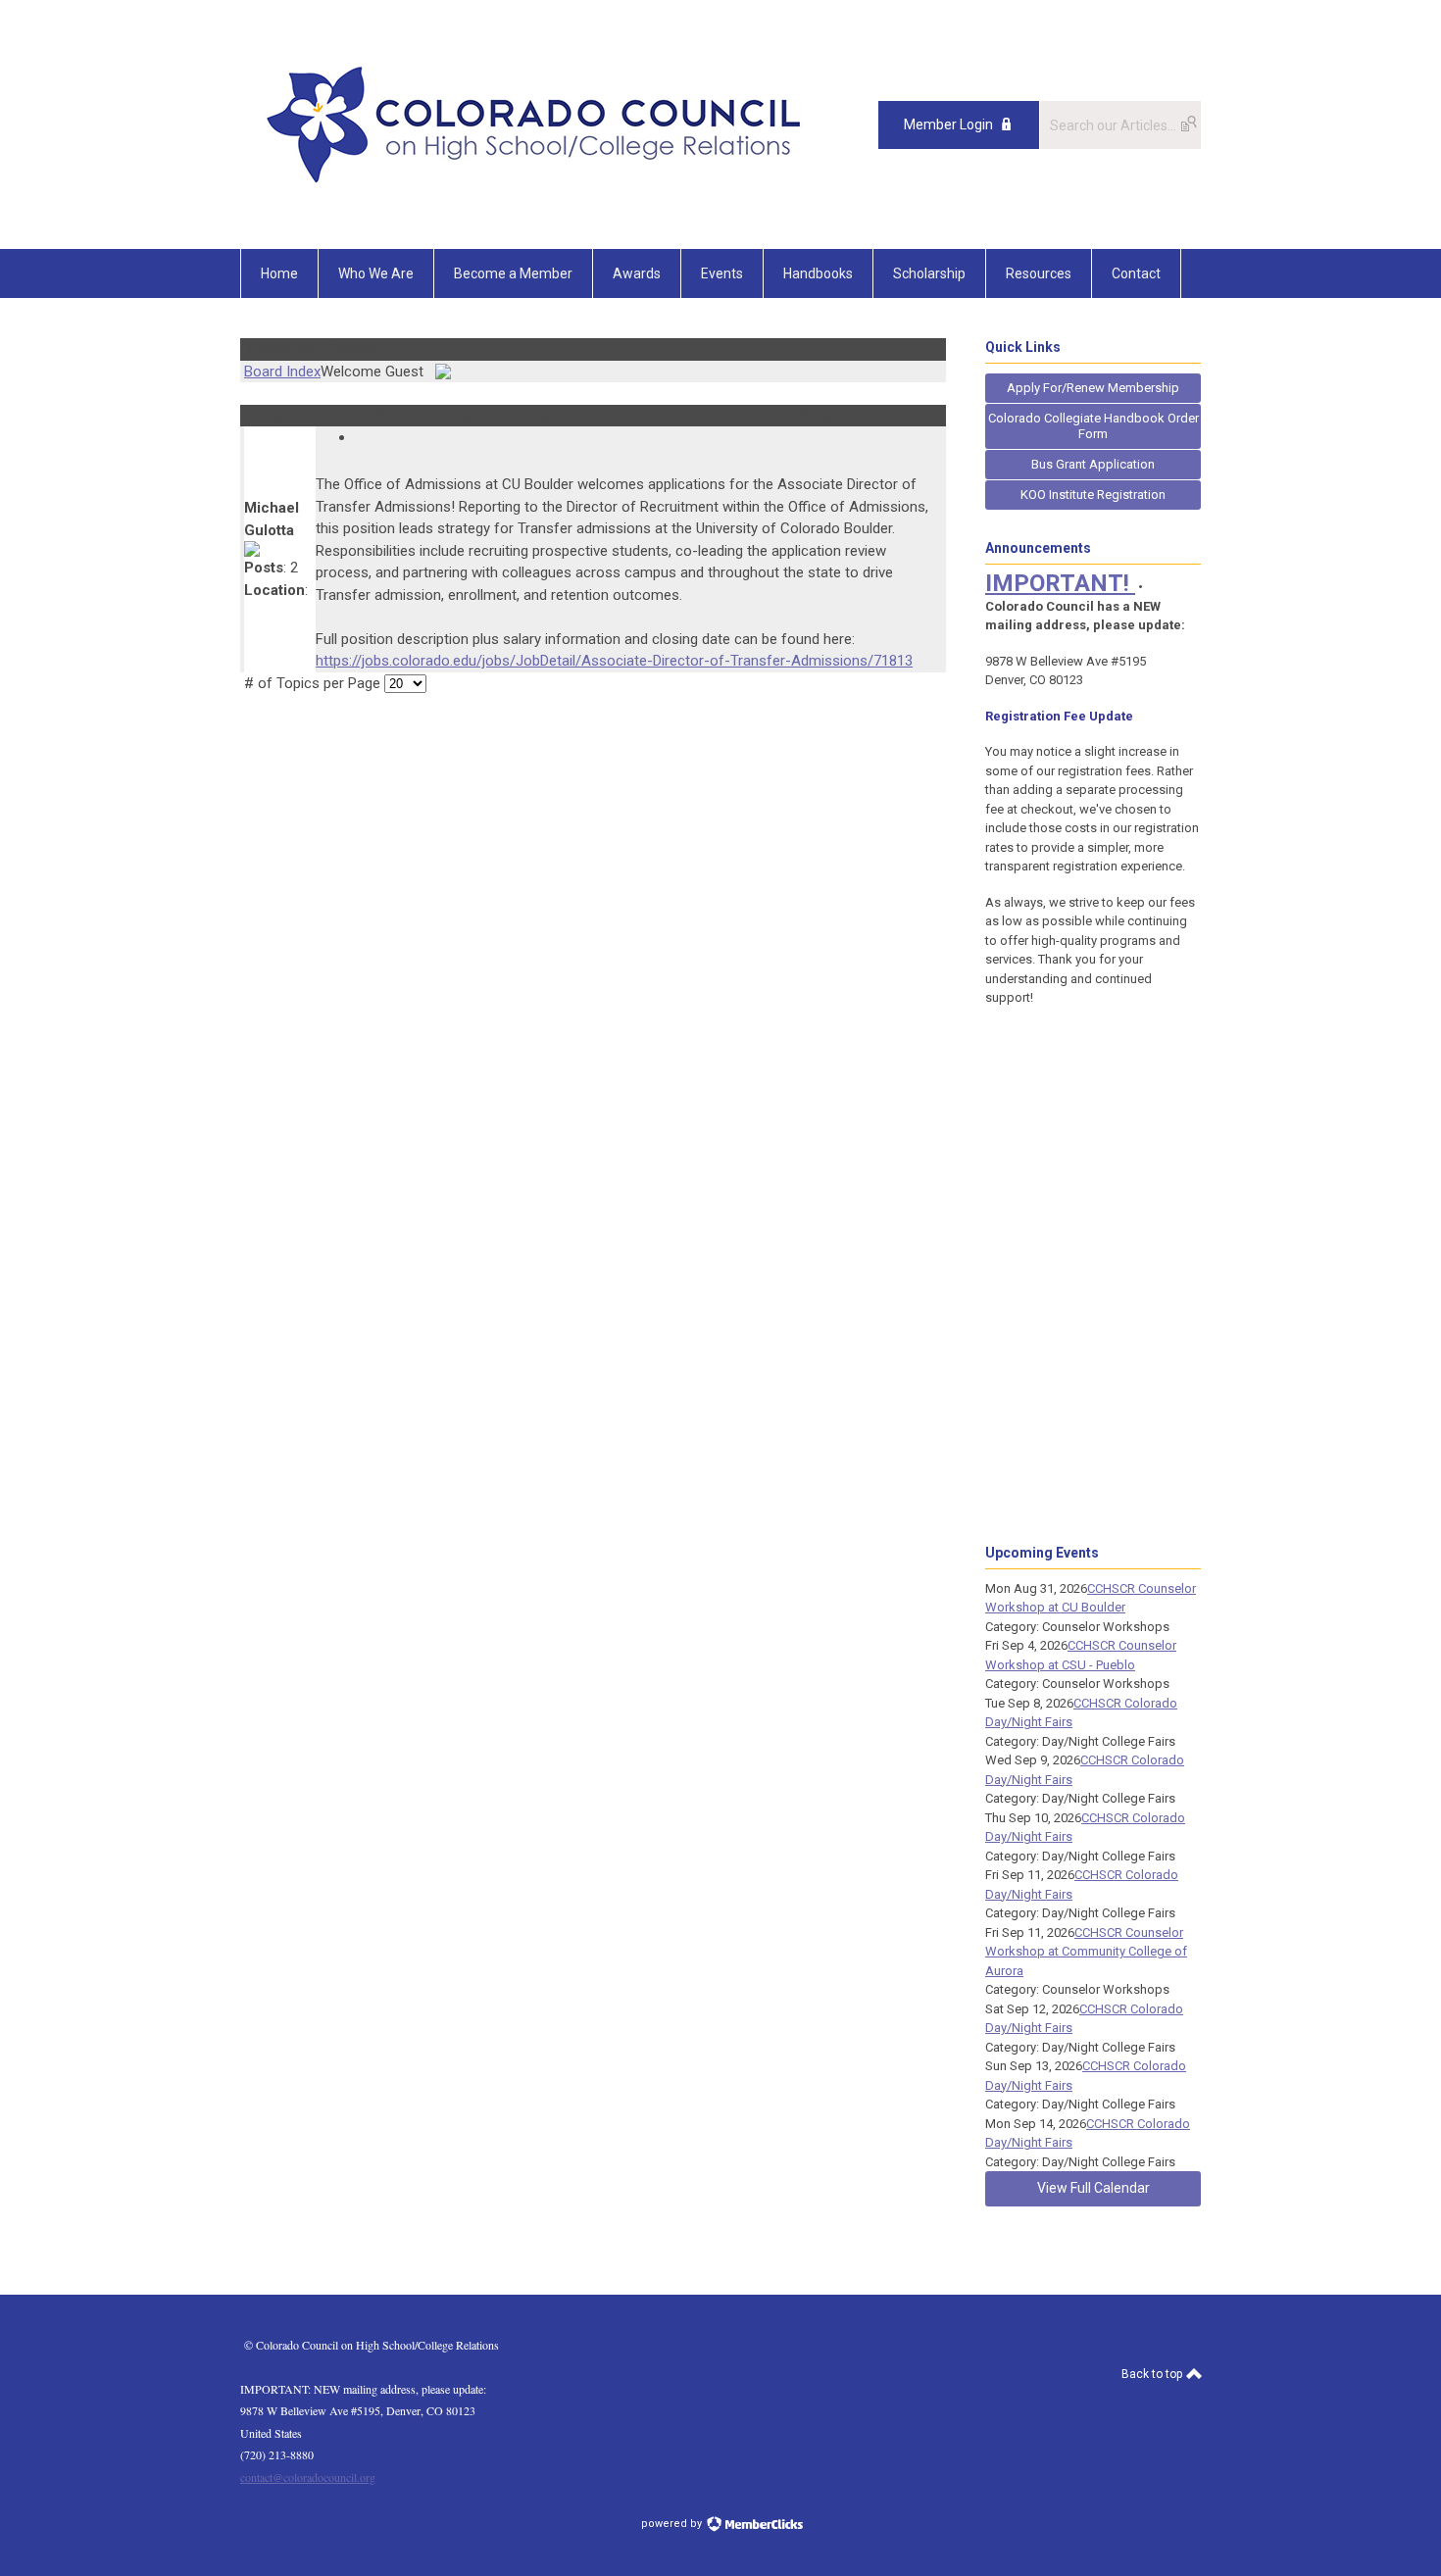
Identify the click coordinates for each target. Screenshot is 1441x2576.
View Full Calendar (1093, 2188)
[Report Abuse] (362, 437)
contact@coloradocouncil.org (308, 2477)
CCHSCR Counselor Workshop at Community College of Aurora (1086, 1952)
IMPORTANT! (1060, 583)
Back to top (1153, 2374)
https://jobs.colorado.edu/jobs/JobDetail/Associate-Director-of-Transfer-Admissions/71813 (614, 661)
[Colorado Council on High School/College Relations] (534, 205)
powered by (673, 2524)
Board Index (282, 372)
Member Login (948, 124)
